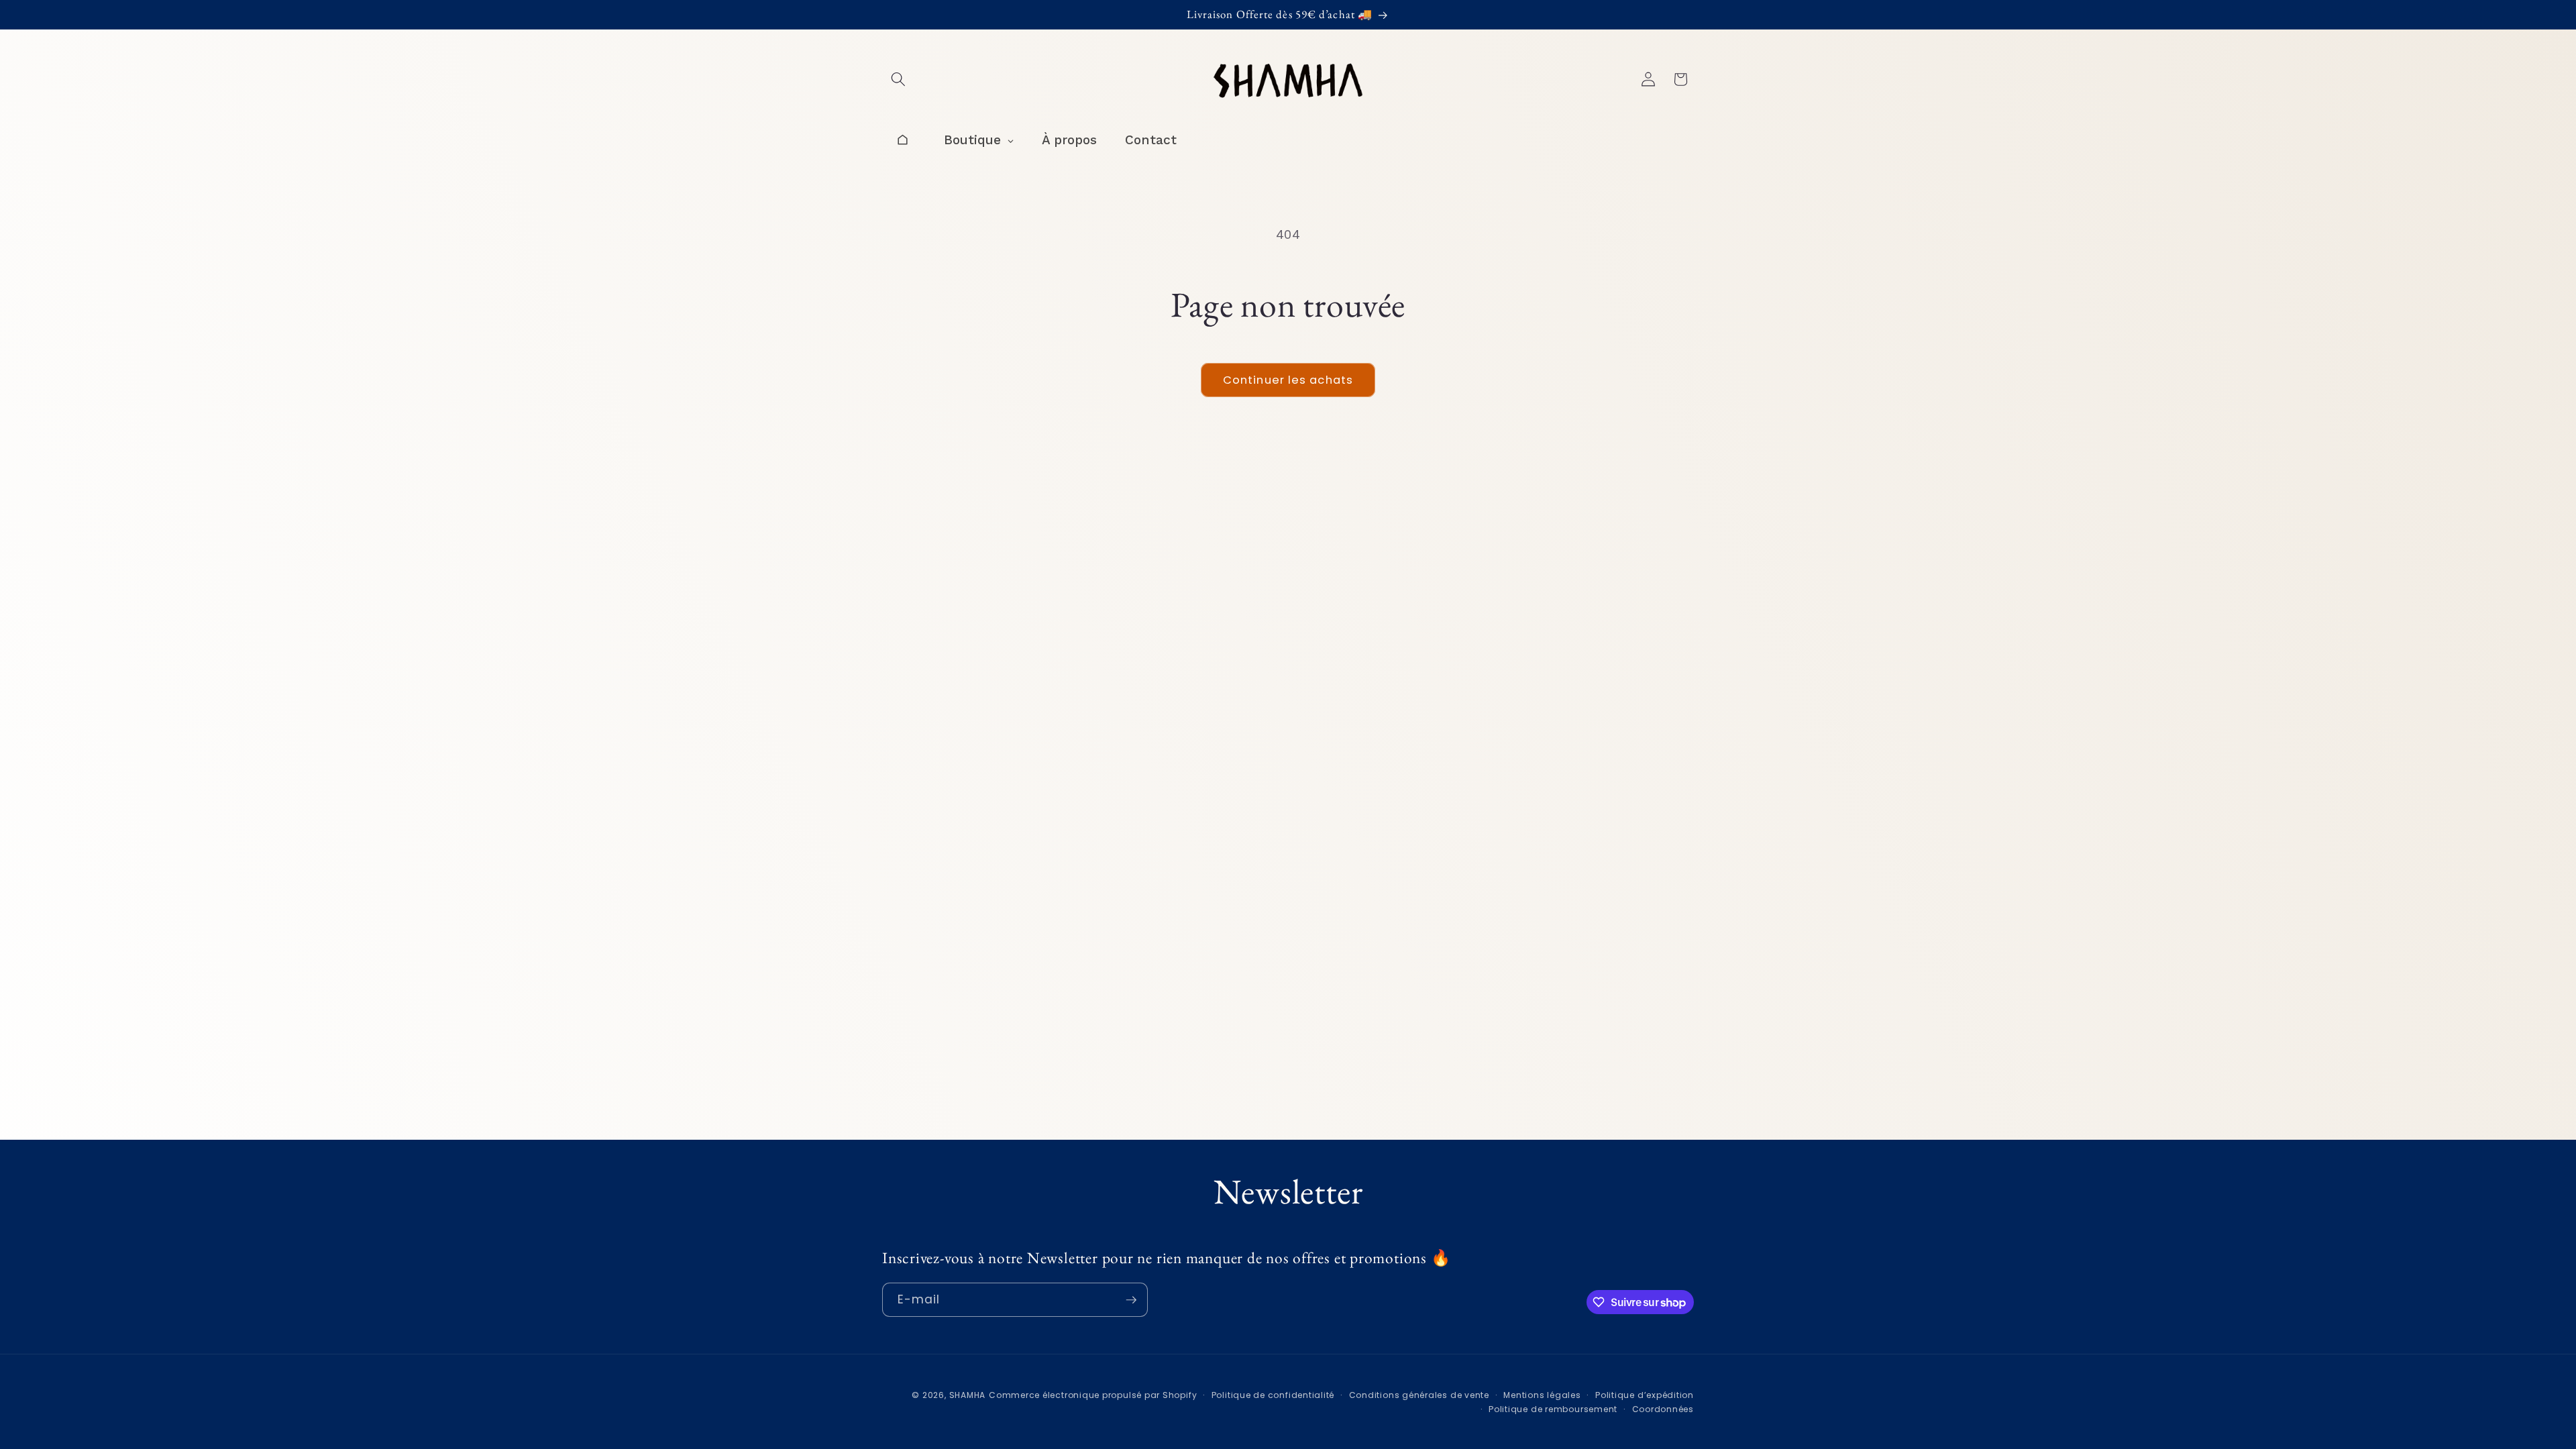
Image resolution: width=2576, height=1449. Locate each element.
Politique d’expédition (1645, 1395)
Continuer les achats (1288, 380)
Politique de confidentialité (1273, 1395)
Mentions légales (1542, 1395)
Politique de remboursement (1553, 1409)
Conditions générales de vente (1419, 1395)
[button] (898, 79)
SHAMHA (968, 1395)
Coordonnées (1663, 1409)
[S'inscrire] (1131, 1300)
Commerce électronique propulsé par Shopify (1093, 1395)
